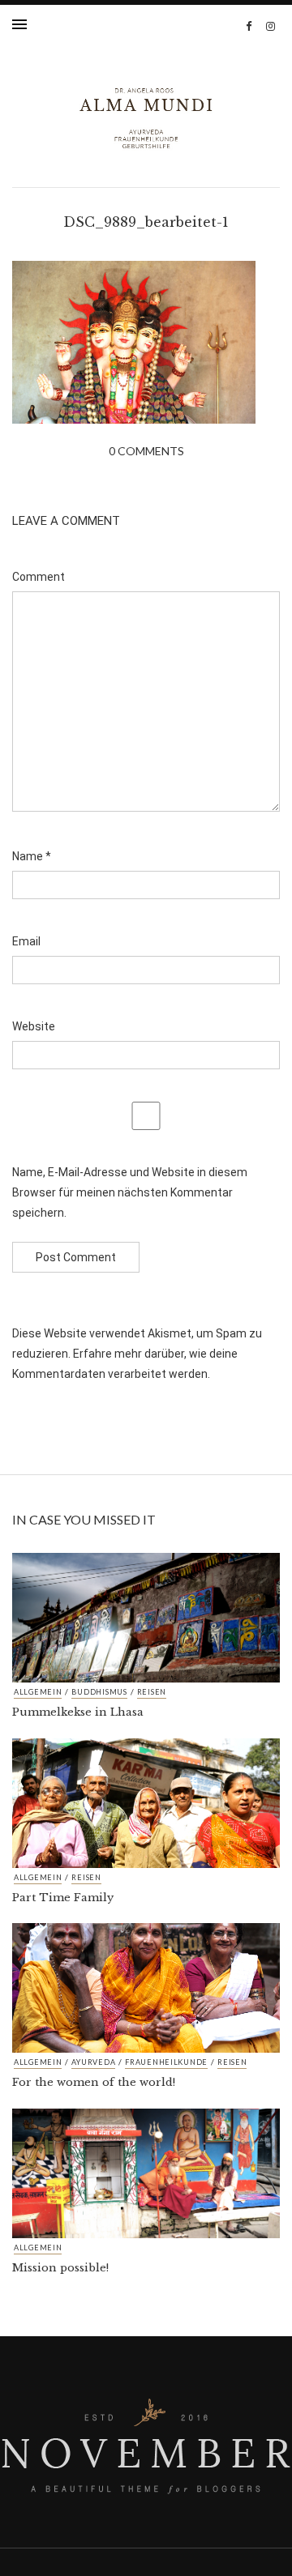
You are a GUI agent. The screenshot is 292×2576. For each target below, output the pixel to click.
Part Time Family (63, 1898)
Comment (39, 577)
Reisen (152, 1692)
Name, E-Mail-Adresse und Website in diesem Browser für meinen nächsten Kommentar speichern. (130, 1192)
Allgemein (38, 1692)
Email (26, 941)
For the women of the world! (94, 2082)
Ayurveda (93, 2062)
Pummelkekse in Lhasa (78, 1712)
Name (32, 856)
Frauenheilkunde (166, 2062)
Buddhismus (99, 1692)
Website (34, 1026)
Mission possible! (60, 2268)
